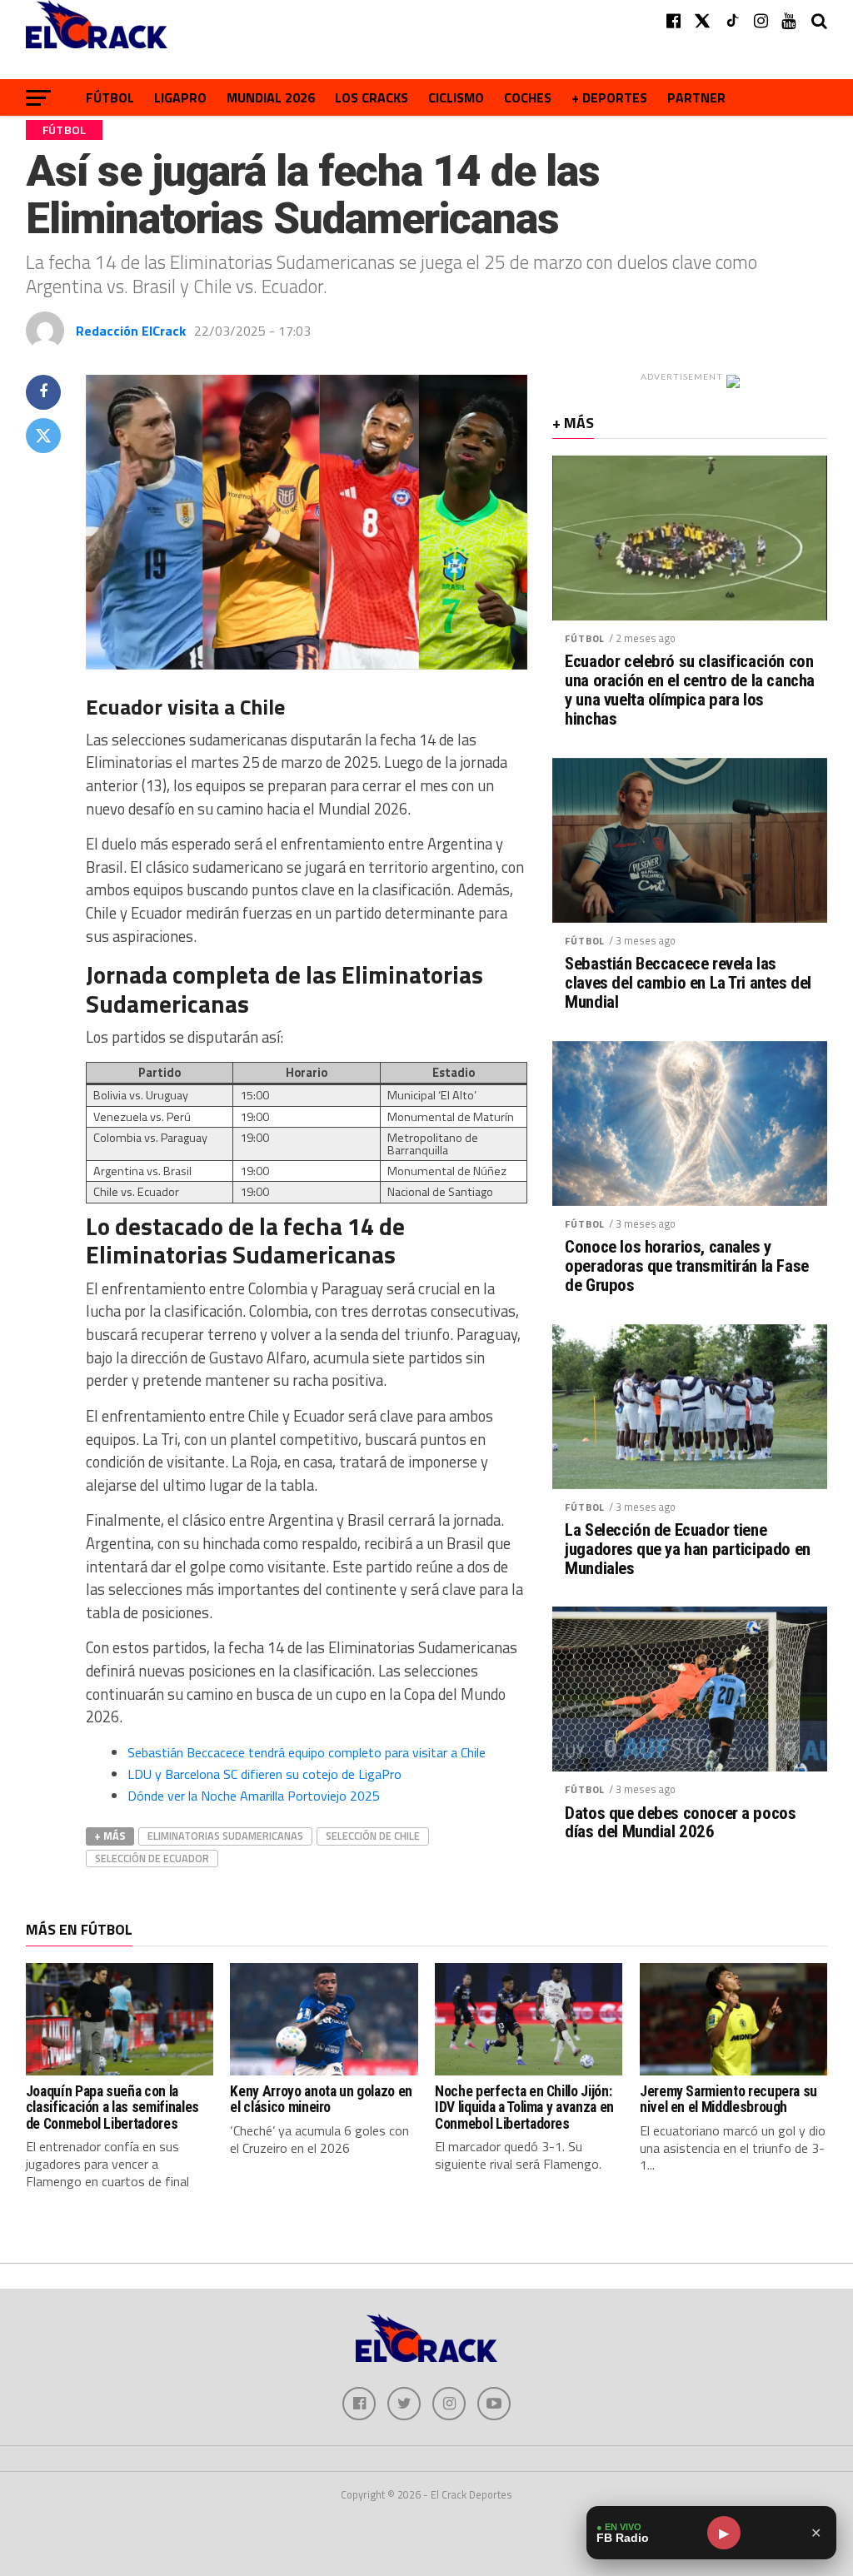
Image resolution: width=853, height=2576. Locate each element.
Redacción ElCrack (131, 331)
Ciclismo (456, 97)
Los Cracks (372, 97)
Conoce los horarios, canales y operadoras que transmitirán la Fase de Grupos (686, 1266)
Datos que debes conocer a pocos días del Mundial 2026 (680, 1823)
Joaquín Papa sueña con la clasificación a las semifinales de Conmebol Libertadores (112, 2108)
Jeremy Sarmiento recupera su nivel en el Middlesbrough (728, 2099)
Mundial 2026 (271, 97)
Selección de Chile (373, 1836)
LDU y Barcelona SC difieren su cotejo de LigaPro (264, 1774)
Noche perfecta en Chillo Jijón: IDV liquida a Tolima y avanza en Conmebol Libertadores (524, 2108)
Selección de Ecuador (152, 1858)
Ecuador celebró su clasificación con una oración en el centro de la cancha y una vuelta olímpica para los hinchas (690, 690)
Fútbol (110, 97)
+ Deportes (609, 97)
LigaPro (180, 97)
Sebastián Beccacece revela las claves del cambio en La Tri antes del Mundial (688, 983)
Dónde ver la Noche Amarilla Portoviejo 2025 (254, 1796)
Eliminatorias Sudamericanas (225, 1836)
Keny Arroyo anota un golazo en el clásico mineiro (321, 2099)
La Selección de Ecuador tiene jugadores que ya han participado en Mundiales (687, 1550)
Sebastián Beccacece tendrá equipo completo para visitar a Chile (307, 1752)
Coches (528, 97)
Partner (696, 97)
